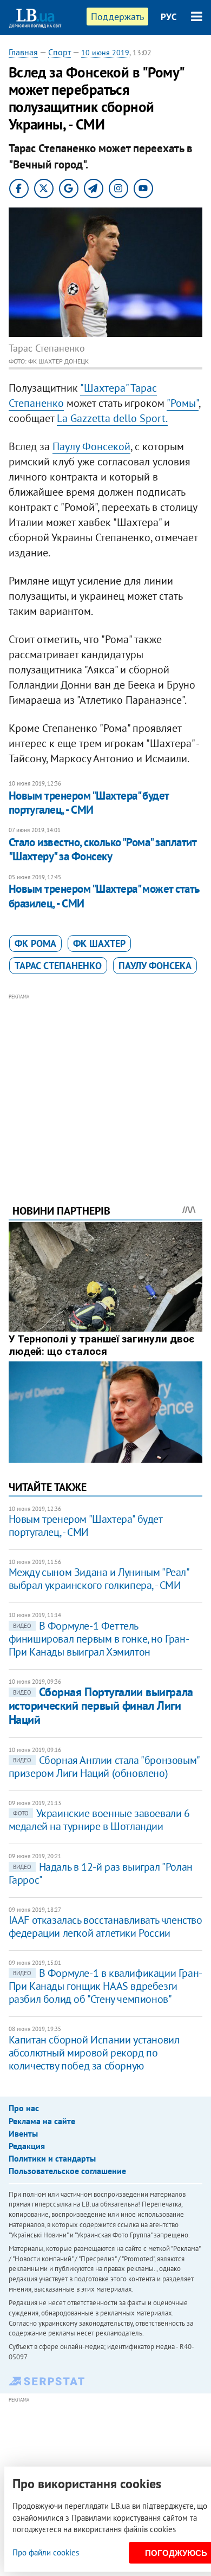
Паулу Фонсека (155, 966)
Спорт (60, 52)
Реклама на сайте (42, 2121)
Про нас (24, 2108)
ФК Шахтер (99, 943)
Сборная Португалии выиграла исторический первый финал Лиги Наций (101, 1706)
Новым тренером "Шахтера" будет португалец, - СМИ (89, 803)
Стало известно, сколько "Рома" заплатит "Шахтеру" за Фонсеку (103, 849)
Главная (23, 52)
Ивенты (23, 2133)
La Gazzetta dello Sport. (112, 418)
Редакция (27, 2146)
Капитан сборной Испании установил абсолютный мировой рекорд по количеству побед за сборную (94, 2053)
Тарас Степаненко (58, 966)
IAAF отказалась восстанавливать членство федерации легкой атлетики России (105, 1926)
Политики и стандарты (52, 2158)
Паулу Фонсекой (91, 446)
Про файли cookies (46, 2552)
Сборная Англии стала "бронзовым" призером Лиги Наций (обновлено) (104, 1767)
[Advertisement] (106, 1084)
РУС (169, 17)
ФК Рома (35, 943)
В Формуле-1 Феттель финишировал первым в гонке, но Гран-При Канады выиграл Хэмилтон (99, 1639)
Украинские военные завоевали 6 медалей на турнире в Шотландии (99, 1820)
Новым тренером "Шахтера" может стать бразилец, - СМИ (104, 896)
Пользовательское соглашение (67, 2171)
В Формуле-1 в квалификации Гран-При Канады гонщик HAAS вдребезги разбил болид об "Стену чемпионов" (105, 1986)
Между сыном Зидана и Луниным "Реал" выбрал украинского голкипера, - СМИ (99, 1579)
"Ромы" (183, 403)
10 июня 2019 (105, 53)
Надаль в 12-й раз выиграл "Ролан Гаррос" (101, 1873)
